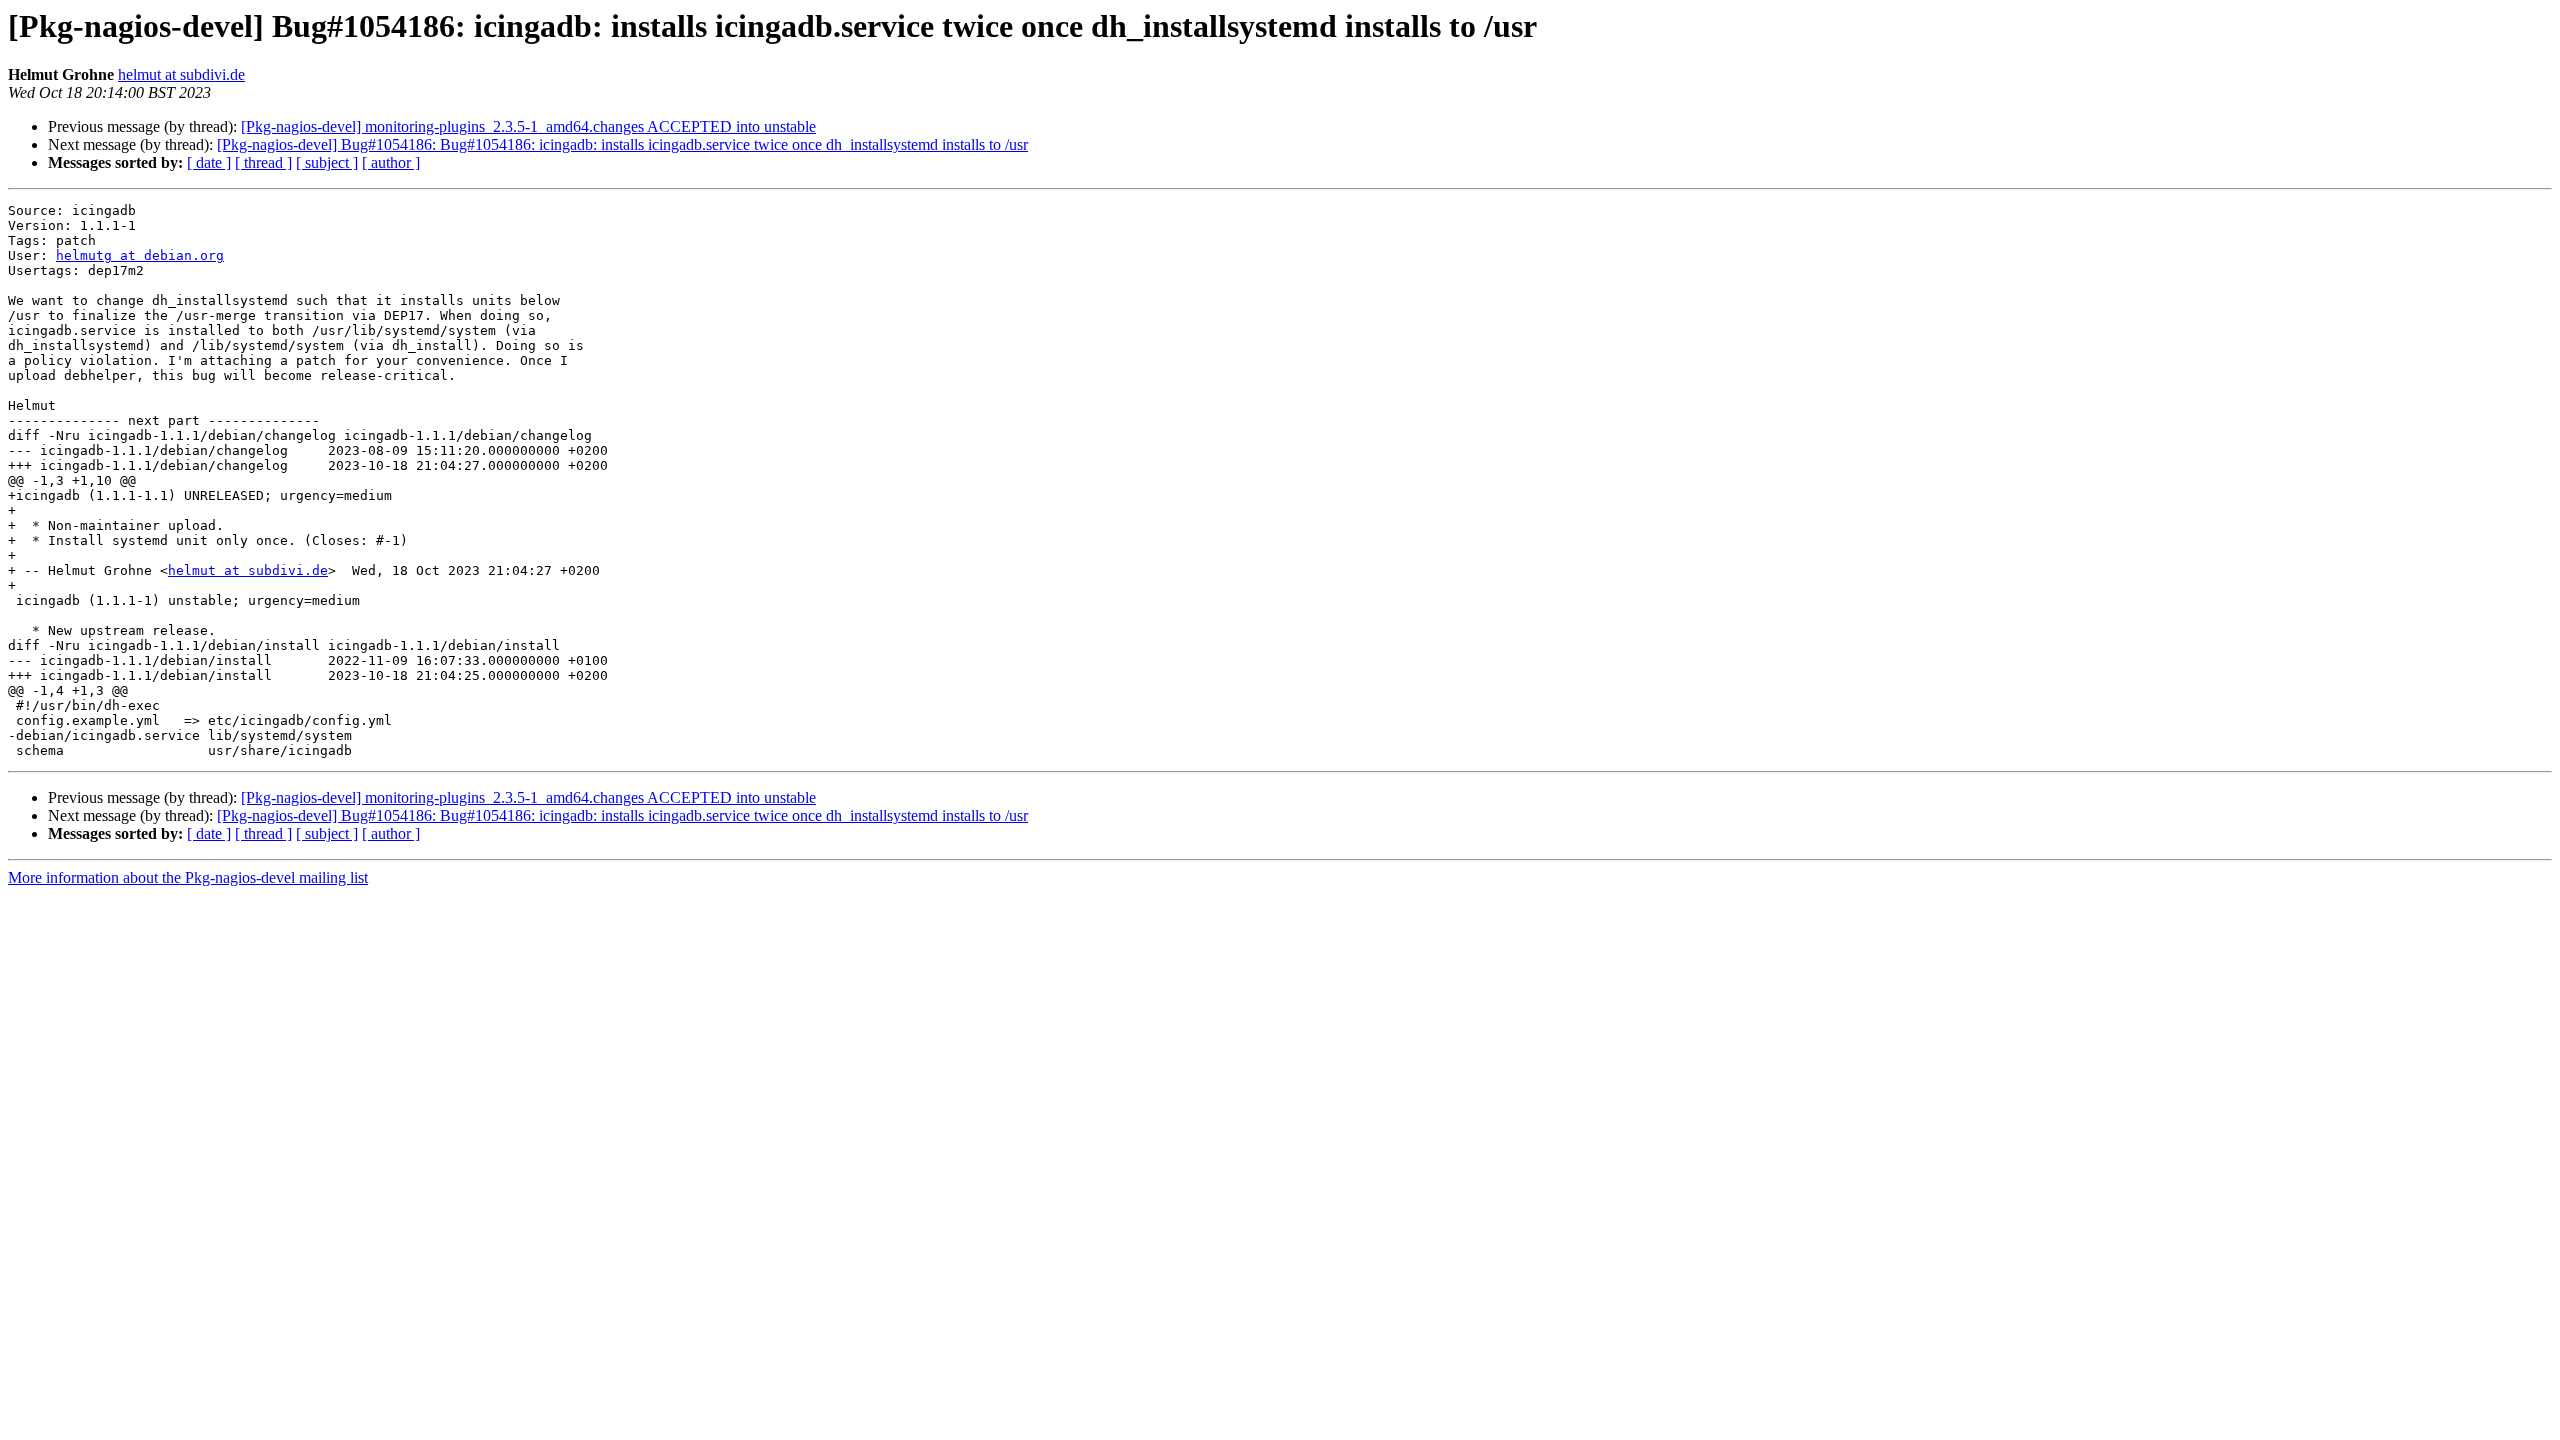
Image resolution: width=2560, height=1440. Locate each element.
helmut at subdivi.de (181, 74)
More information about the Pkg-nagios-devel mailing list (188, 877)
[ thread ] (263, 162)
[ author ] (391, 162)
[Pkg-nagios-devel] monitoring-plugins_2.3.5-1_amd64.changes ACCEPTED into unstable (528, 126)
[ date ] (209, 162)
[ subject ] (327, 162)
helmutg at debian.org (140, 255)
